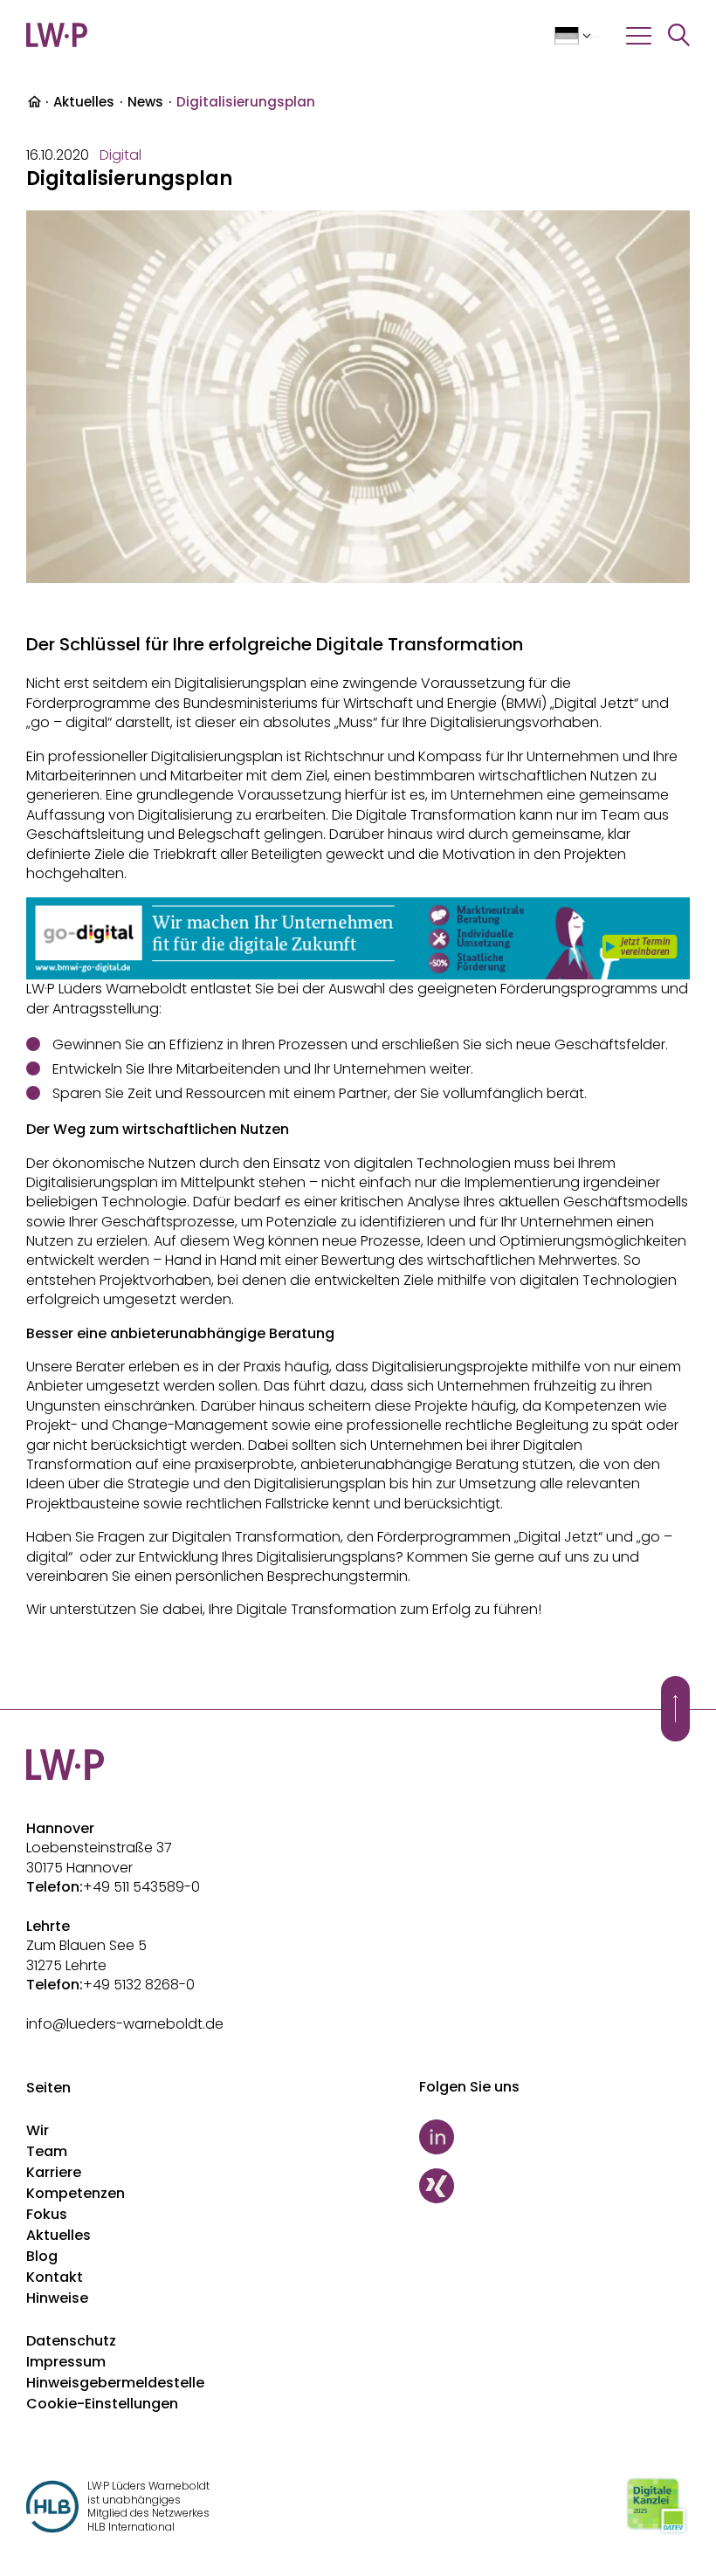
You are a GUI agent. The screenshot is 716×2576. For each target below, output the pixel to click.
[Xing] (554, 2186)
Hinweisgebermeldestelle (115, 2383)
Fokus (47, 2214)
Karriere (54, 2172)
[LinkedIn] (554, 2137)
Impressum (66, 2362)
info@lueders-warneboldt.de (125, 2024)
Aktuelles (84, 102)
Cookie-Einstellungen (102, 2404)
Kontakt (55, 2277)
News (145, 102)
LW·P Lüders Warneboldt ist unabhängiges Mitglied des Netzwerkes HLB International (148, 2506)
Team (47, 2151)
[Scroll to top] (675, 1709)
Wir (38, 2130)
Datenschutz (71, 2341)
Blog (42, 2256)
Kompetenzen (76, 2193)
